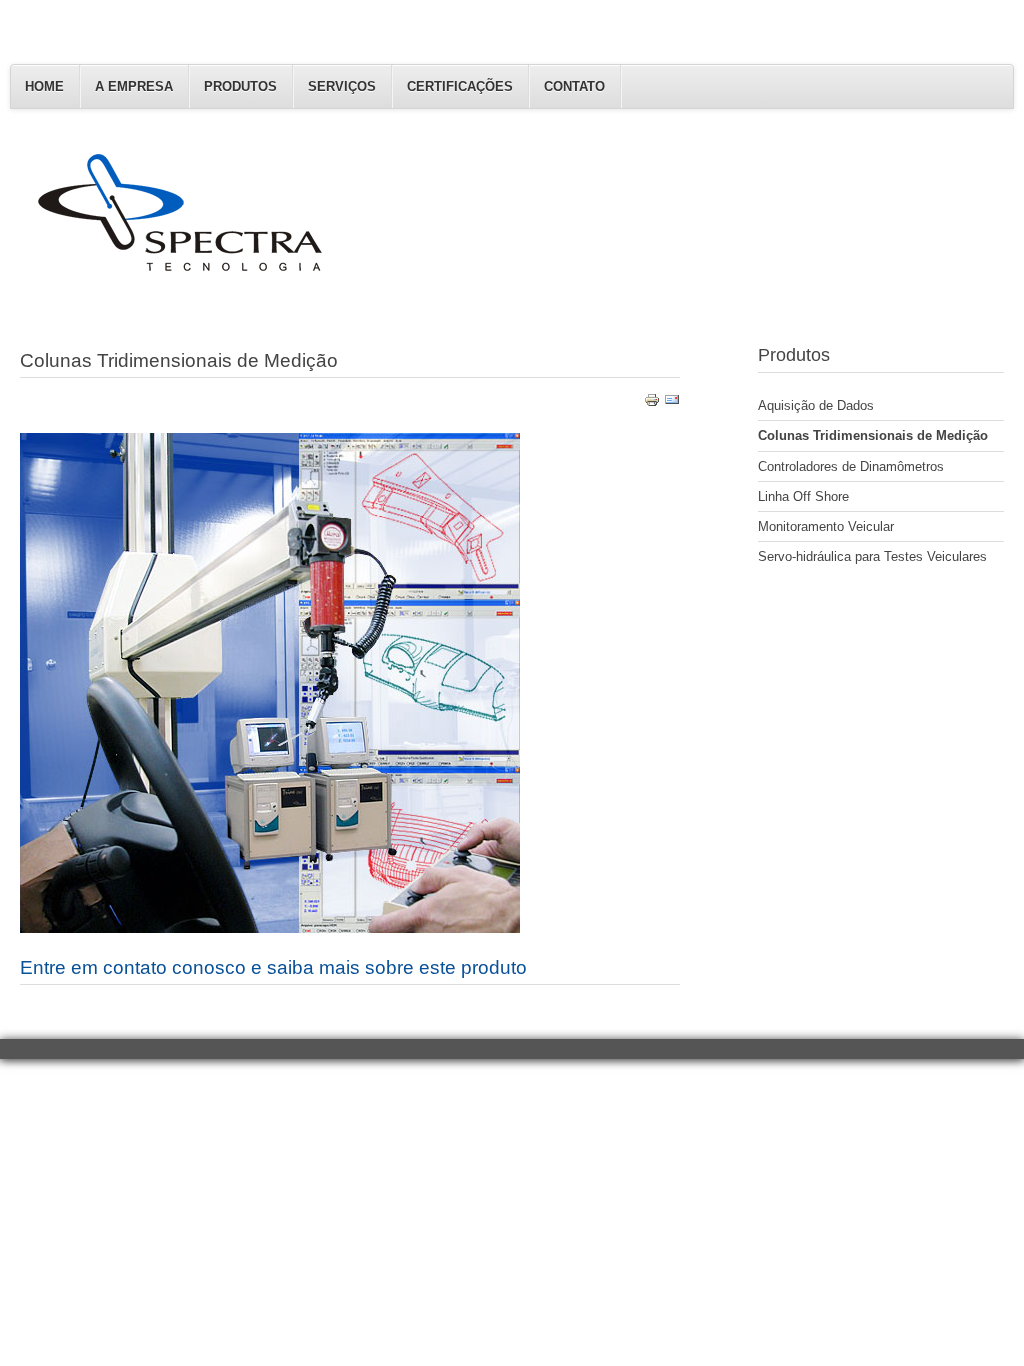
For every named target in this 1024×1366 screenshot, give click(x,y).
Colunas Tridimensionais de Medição (873, 435)
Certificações (460, 86)
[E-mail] (672, 403)
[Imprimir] (652, 403)
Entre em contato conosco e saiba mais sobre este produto (273, 967)
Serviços (342, 86)
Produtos (240, 86)
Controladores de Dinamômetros (851, 466)
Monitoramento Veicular (826, 526)
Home (44, 86)
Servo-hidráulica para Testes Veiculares (872, 556)
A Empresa (134, 86)
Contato (574, 86)
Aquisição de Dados (816, 405)
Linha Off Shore (803, 496)
